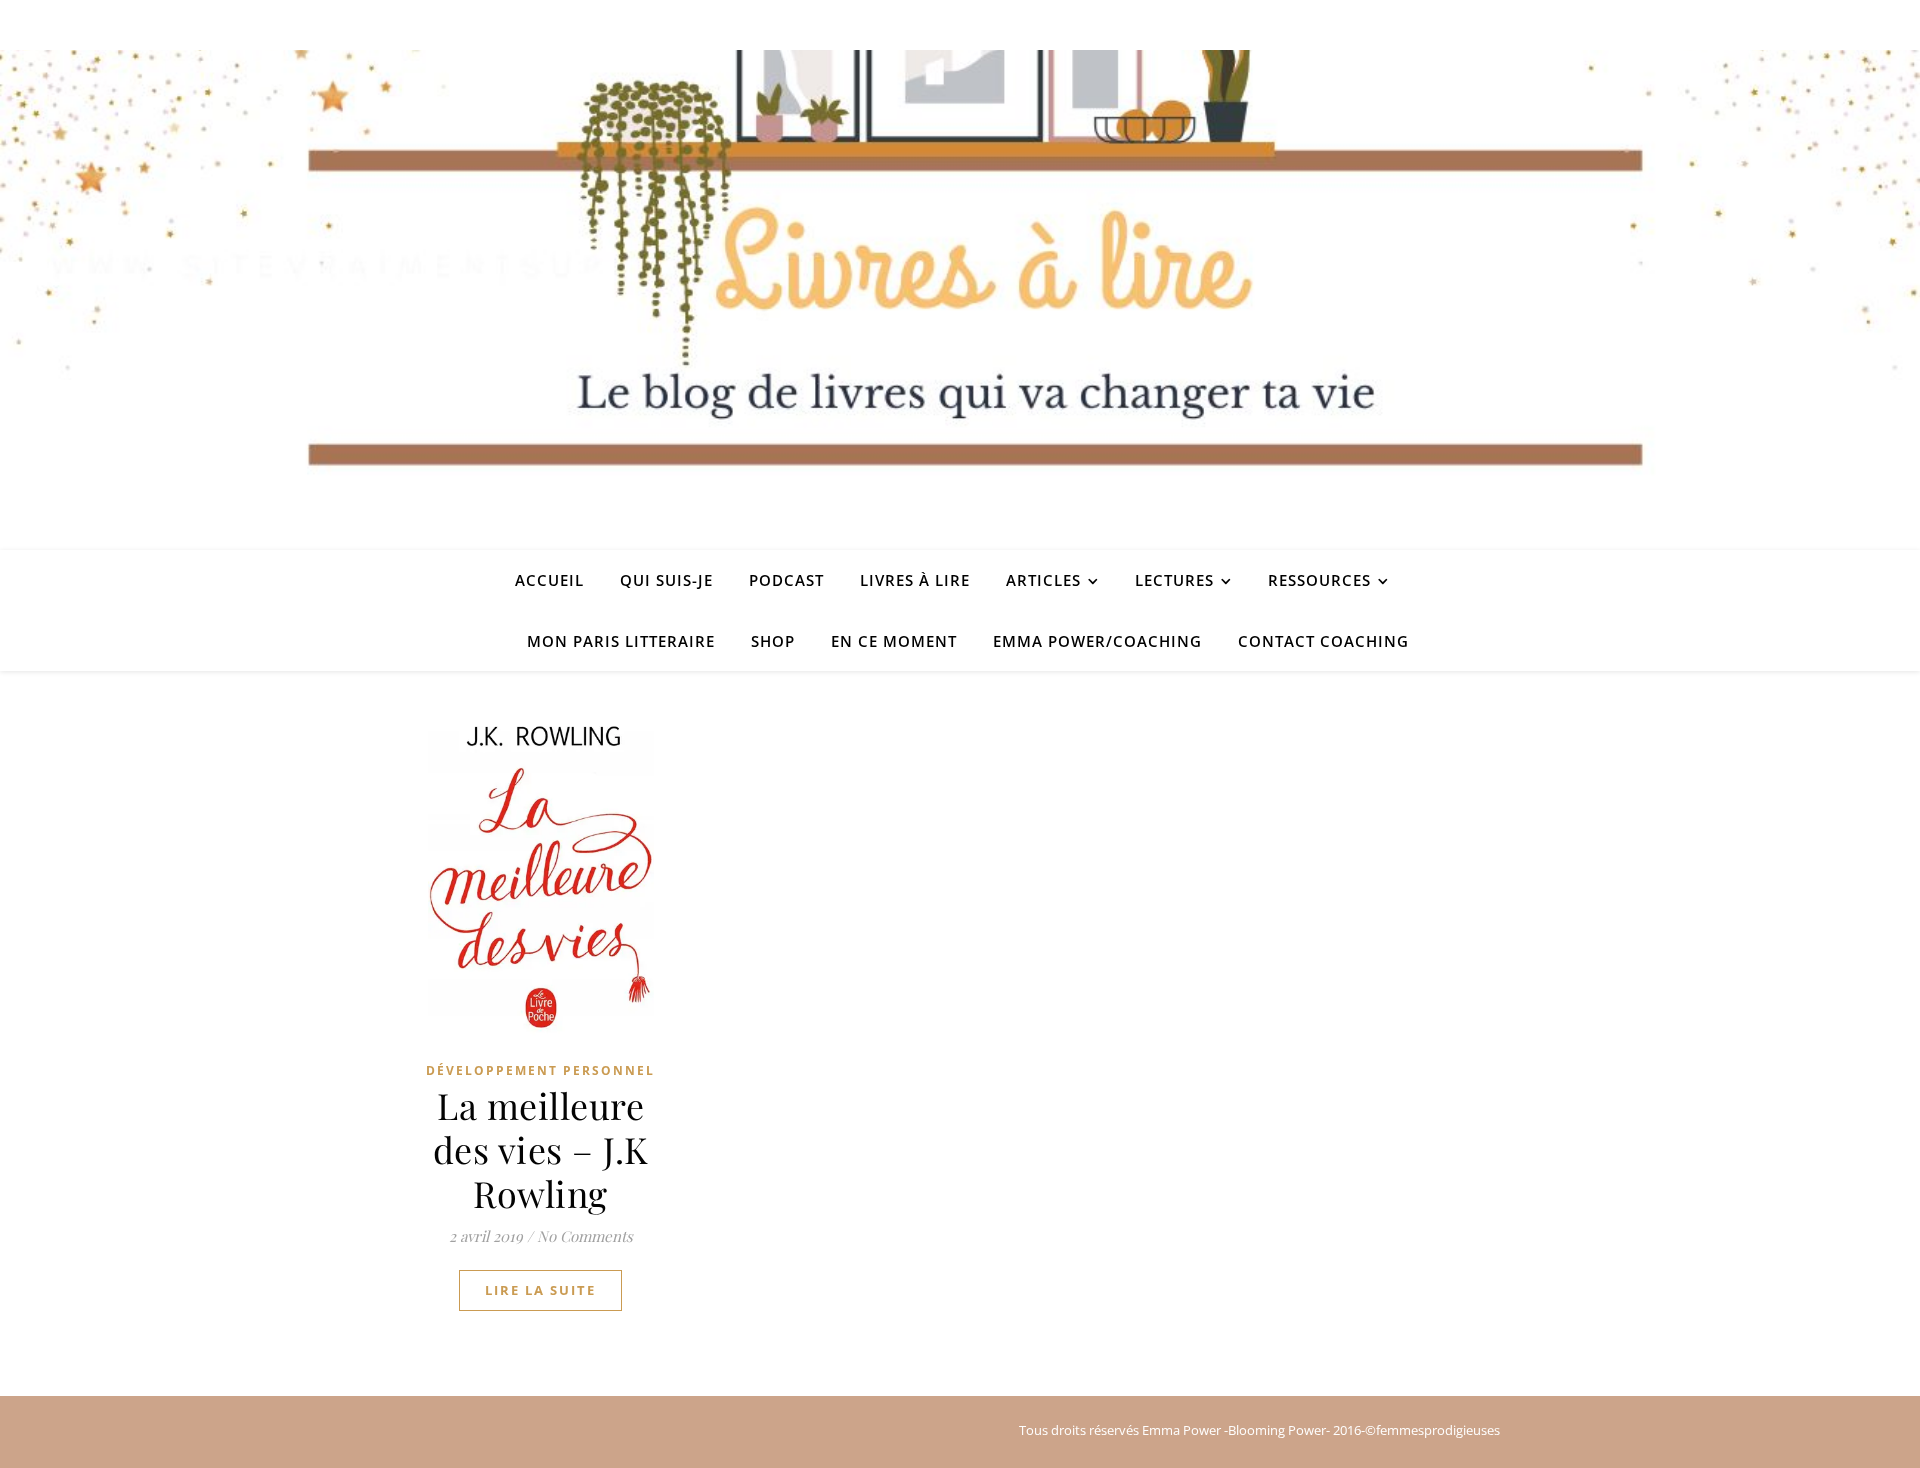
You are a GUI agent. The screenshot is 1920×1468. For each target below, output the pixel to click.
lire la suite (540, 1290)
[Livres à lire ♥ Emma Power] (960, 300)
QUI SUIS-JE (666, 580)
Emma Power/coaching (1097, 641)
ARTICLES (1043, 580)
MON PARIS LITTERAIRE (621, 641)
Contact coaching (1323, 641)
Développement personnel (540, 1070)
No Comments (585, 1236)
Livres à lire (915, 580)
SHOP (773, 641)
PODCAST (786, 580)
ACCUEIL (549, 580)
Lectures (1174, 580)
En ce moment (894, 641)
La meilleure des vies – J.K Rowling (541, 1149)
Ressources (1319, 580)
